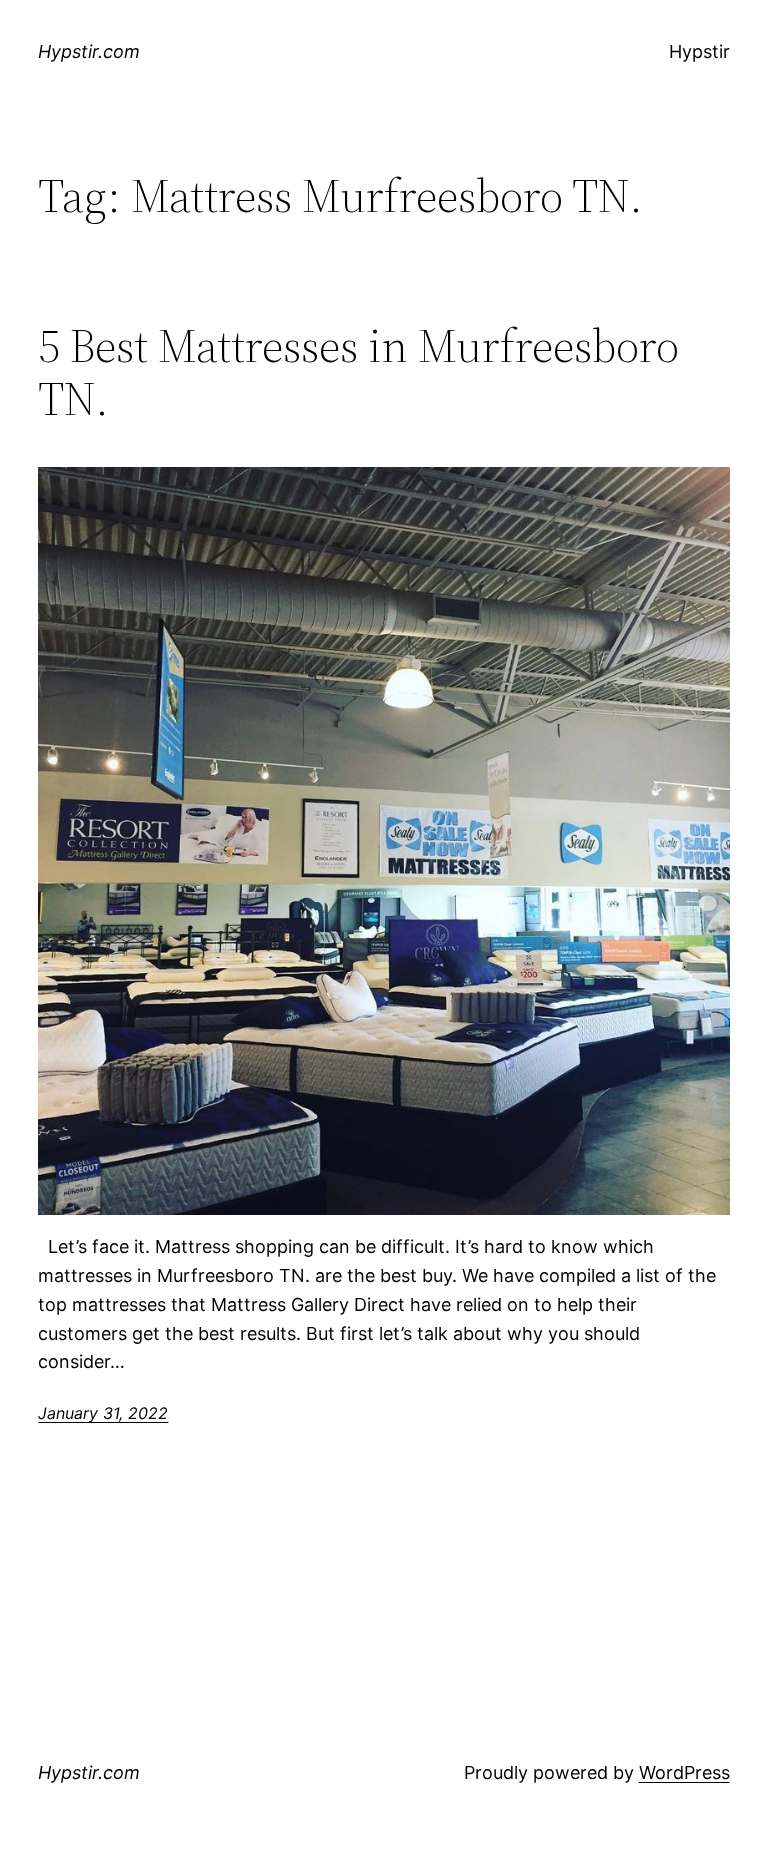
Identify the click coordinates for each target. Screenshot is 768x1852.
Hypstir (699, 51)
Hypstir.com (89, 51)
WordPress (684, 1772)
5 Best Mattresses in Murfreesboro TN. (358, 372)
